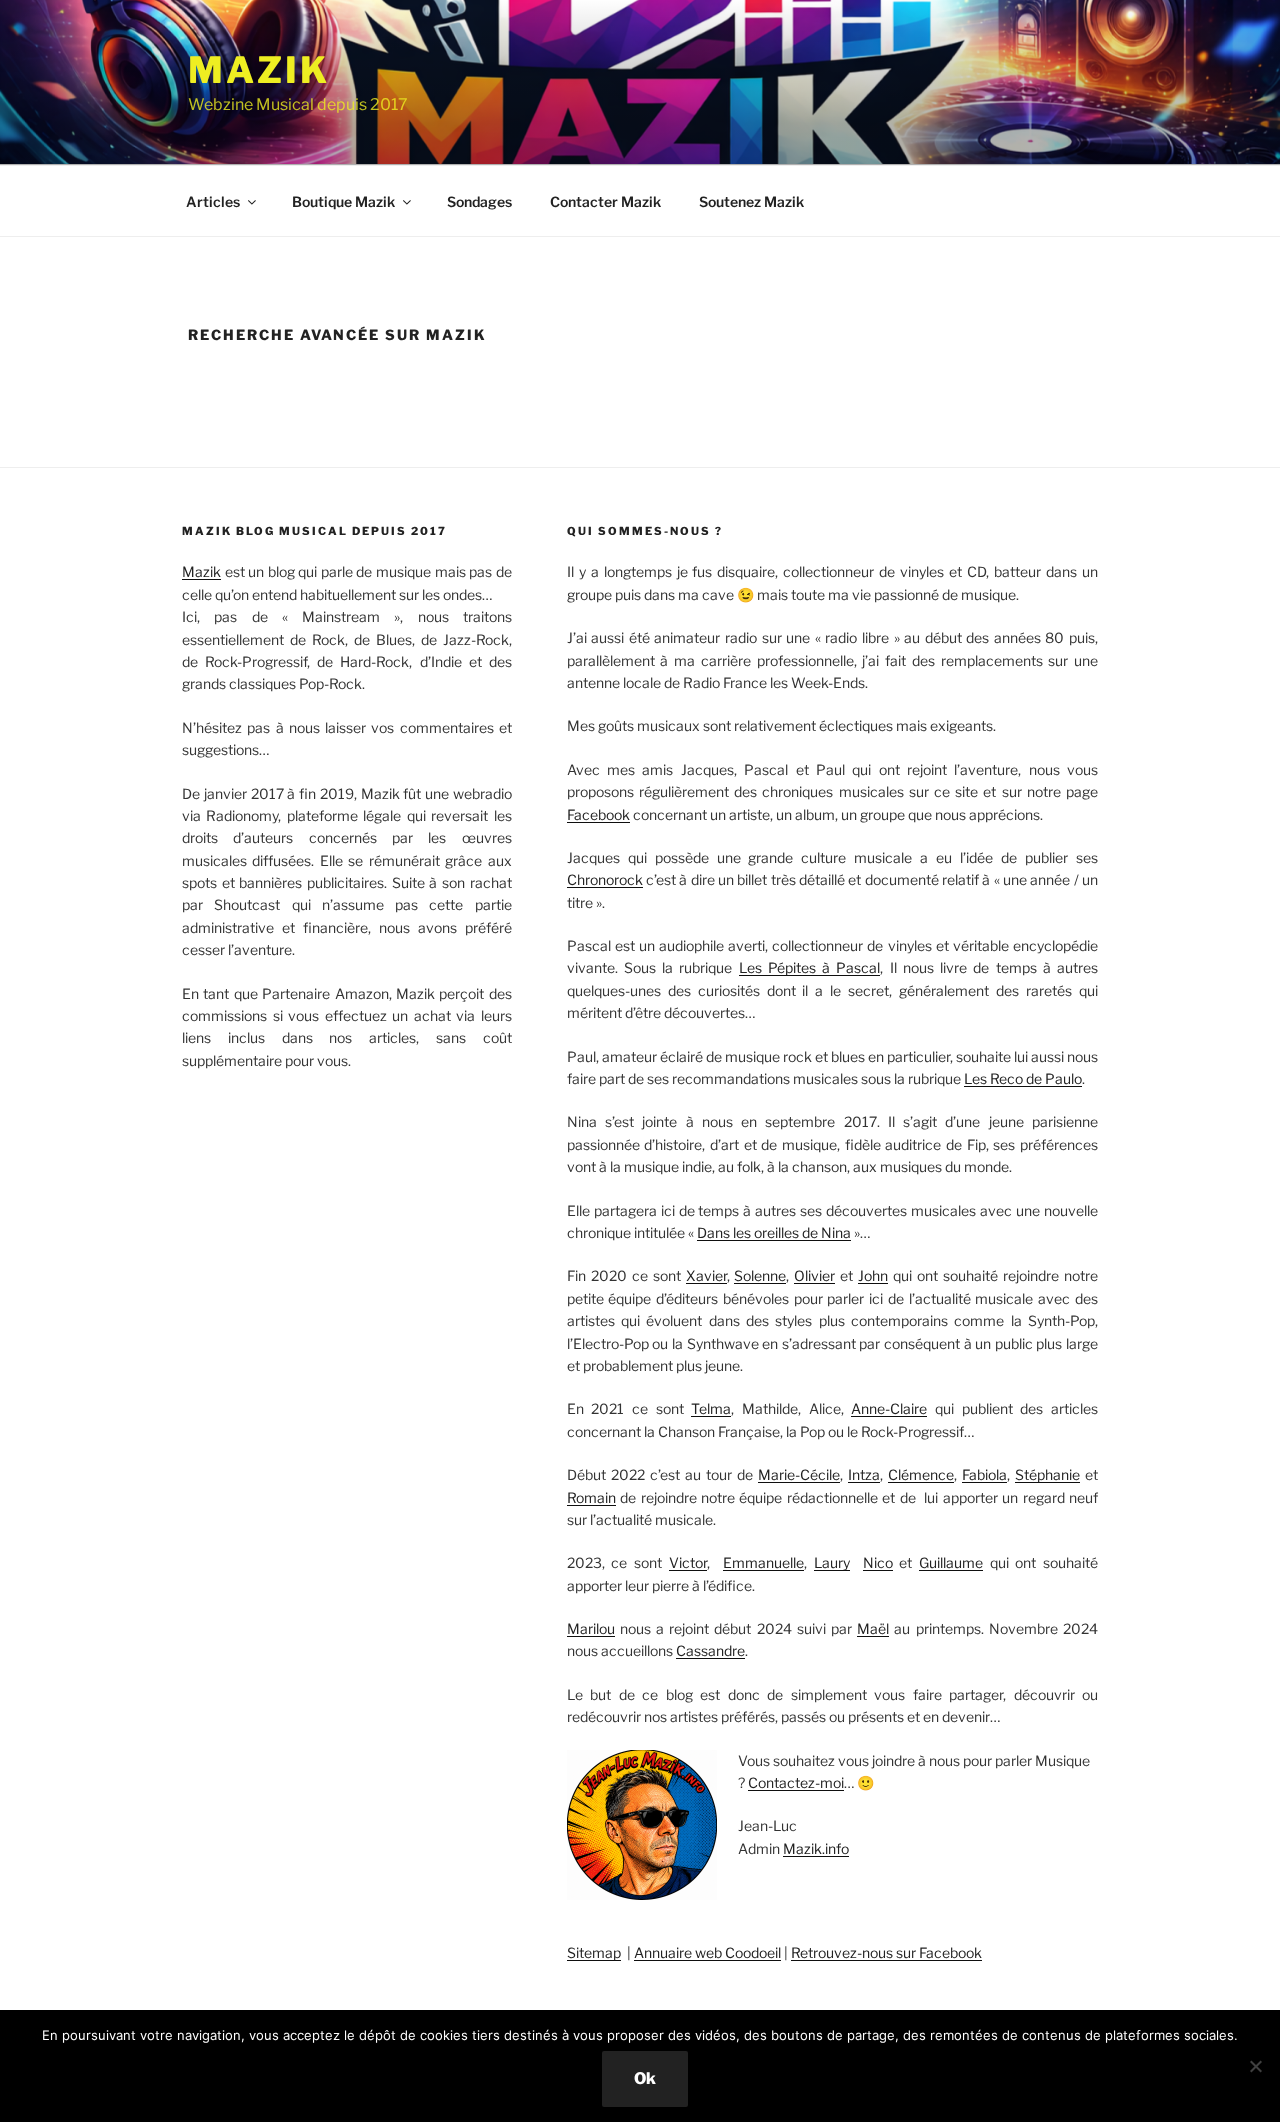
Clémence (921, 1474)
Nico (878, 1562)
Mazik (258, 70)
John (873, 1275)
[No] (1255, 2066)
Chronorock (605, 879)
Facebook (598, 814)
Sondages (479, 201)
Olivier (814, 1275)
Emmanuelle (763, 1562)
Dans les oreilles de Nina (774, 1232)
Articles (213, 201)
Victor (688, 1562)
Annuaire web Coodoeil (707, 1952)
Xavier (706, 1275)
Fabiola (984, 1474)
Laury (832, 1562)
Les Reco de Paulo (1023, 1078)
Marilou (591, 1628)
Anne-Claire (889, 1408)
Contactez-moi (796, 1782)
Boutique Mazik (343, 201)
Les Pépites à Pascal (810, 967)
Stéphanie (1047, 1474)
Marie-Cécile (799, 1474)
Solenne (760, 1275)
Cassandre (710, 1650)
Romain (591, 1497)
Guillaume (951, 1562)
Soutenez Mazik (751, 201)
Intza (864, 1474)
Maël (873, 1628)
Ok (645, 2078)
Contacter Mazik (605, 201)
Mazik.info (816, 1848)
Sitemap (594, 1952)
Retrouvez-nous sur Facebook (886, 1952)
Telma (711, 1408)
